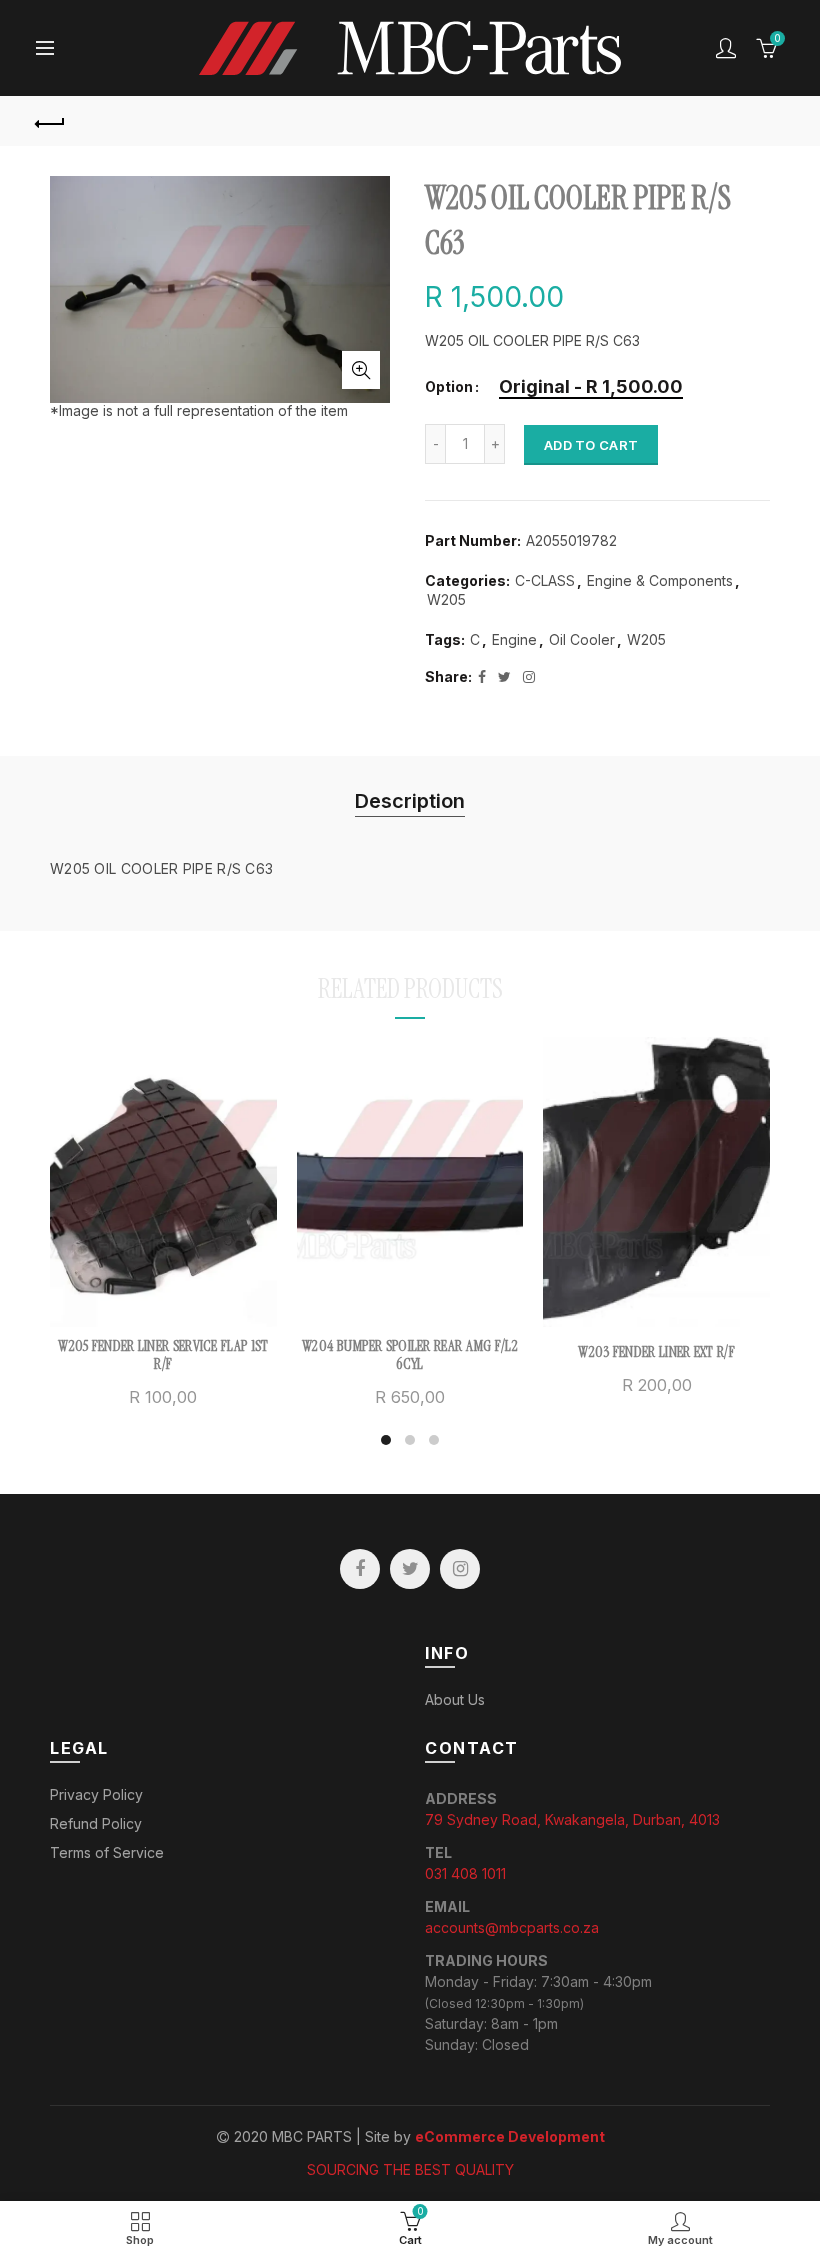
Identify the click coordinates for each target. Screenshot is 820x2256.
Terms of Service (107, 1852)
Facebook (360, 1569)
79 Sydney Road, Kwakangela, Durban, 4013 (572, 1819)
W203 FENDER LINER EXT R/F (656, 1352)
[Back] (51, 121)
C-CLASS (545, 580)
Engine (514, 639)
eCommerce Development (510, 2136)
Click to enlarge (361, 370)
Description (410, 801)
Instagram (460, 1569)
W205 (446, 599)
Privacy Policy (96, 1794)
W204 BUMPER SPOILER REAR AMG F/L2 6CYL (410, 1355)
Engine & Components (660, 580)
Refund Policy (96, 1823)
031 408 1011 (465, 1873)
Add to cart (591, 445)
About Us (455, 1699)
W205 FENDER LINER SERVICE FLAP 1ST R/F (163, 1355)
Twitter (410, 1569)
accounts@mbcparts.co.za (512, 1927)
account (726, 48)
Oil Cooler (582, 639)
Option (449, 387)
